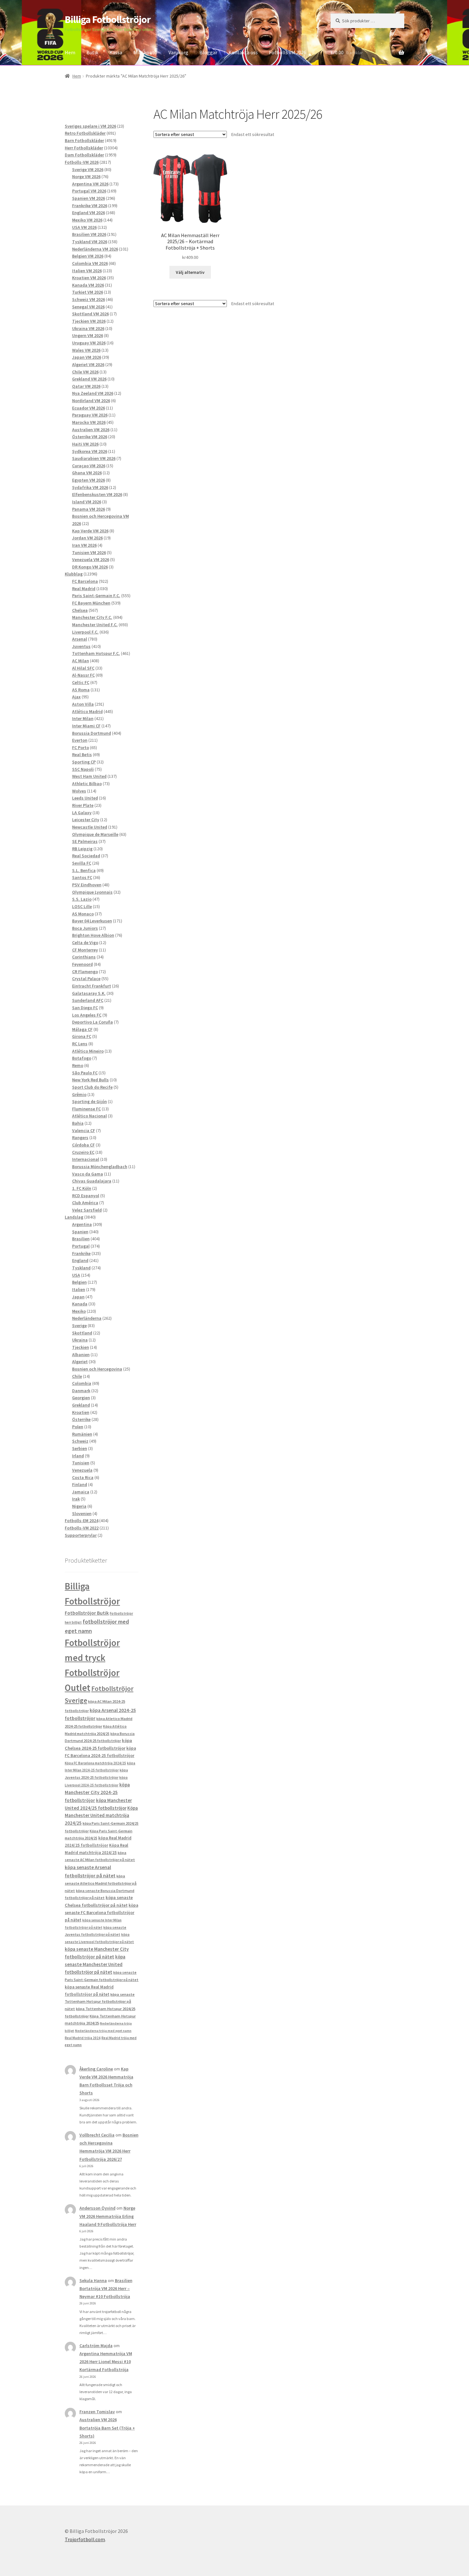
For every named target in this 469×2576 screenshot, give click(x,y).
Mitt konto (145, 52)
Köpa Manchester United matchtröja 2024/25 (101, 1816)
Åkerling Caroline (96, 2069)
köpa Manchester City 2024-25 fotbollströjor (97, 1792)
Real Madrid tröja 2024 (83, 2038)
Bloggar (208, 52)
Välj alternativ (190, 272)
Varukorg (178, 52)
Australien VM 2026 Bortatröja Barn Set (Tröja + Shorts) (107, 2428)
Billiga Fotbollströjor (108, 19)
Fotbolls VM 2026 (288, 52)
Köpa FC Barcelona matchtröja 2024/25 (95, 1763)
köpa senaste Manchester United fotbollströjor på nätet (95, 1964)
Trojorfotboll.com (85, 2539)
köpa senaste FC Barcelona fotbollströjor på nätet (101, 1913)
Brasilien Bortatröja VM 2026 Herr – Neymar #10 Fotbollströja (106, 2288)
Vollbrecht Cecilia (97, 2135)
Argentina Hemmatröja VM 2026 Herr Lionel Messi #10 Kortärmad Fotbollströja (106, 2362)
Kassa (116, 52)
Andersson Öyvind (97, 2208)
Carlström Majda (96, 2346)
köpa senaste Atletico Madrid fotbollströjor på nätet (101, 1883)
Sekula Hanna (93, 2280)
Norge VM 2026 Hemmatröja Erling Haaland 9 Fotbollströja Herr (108, 2216)
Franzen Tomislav (97, 2412)
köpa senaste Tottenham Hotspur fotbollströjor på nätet (100, 2001)
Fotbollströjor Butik (87, 1613)
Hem (70, 52)
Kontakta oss (243, 52)
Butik (92, 52)
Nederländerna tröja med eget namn (103, 2031)
